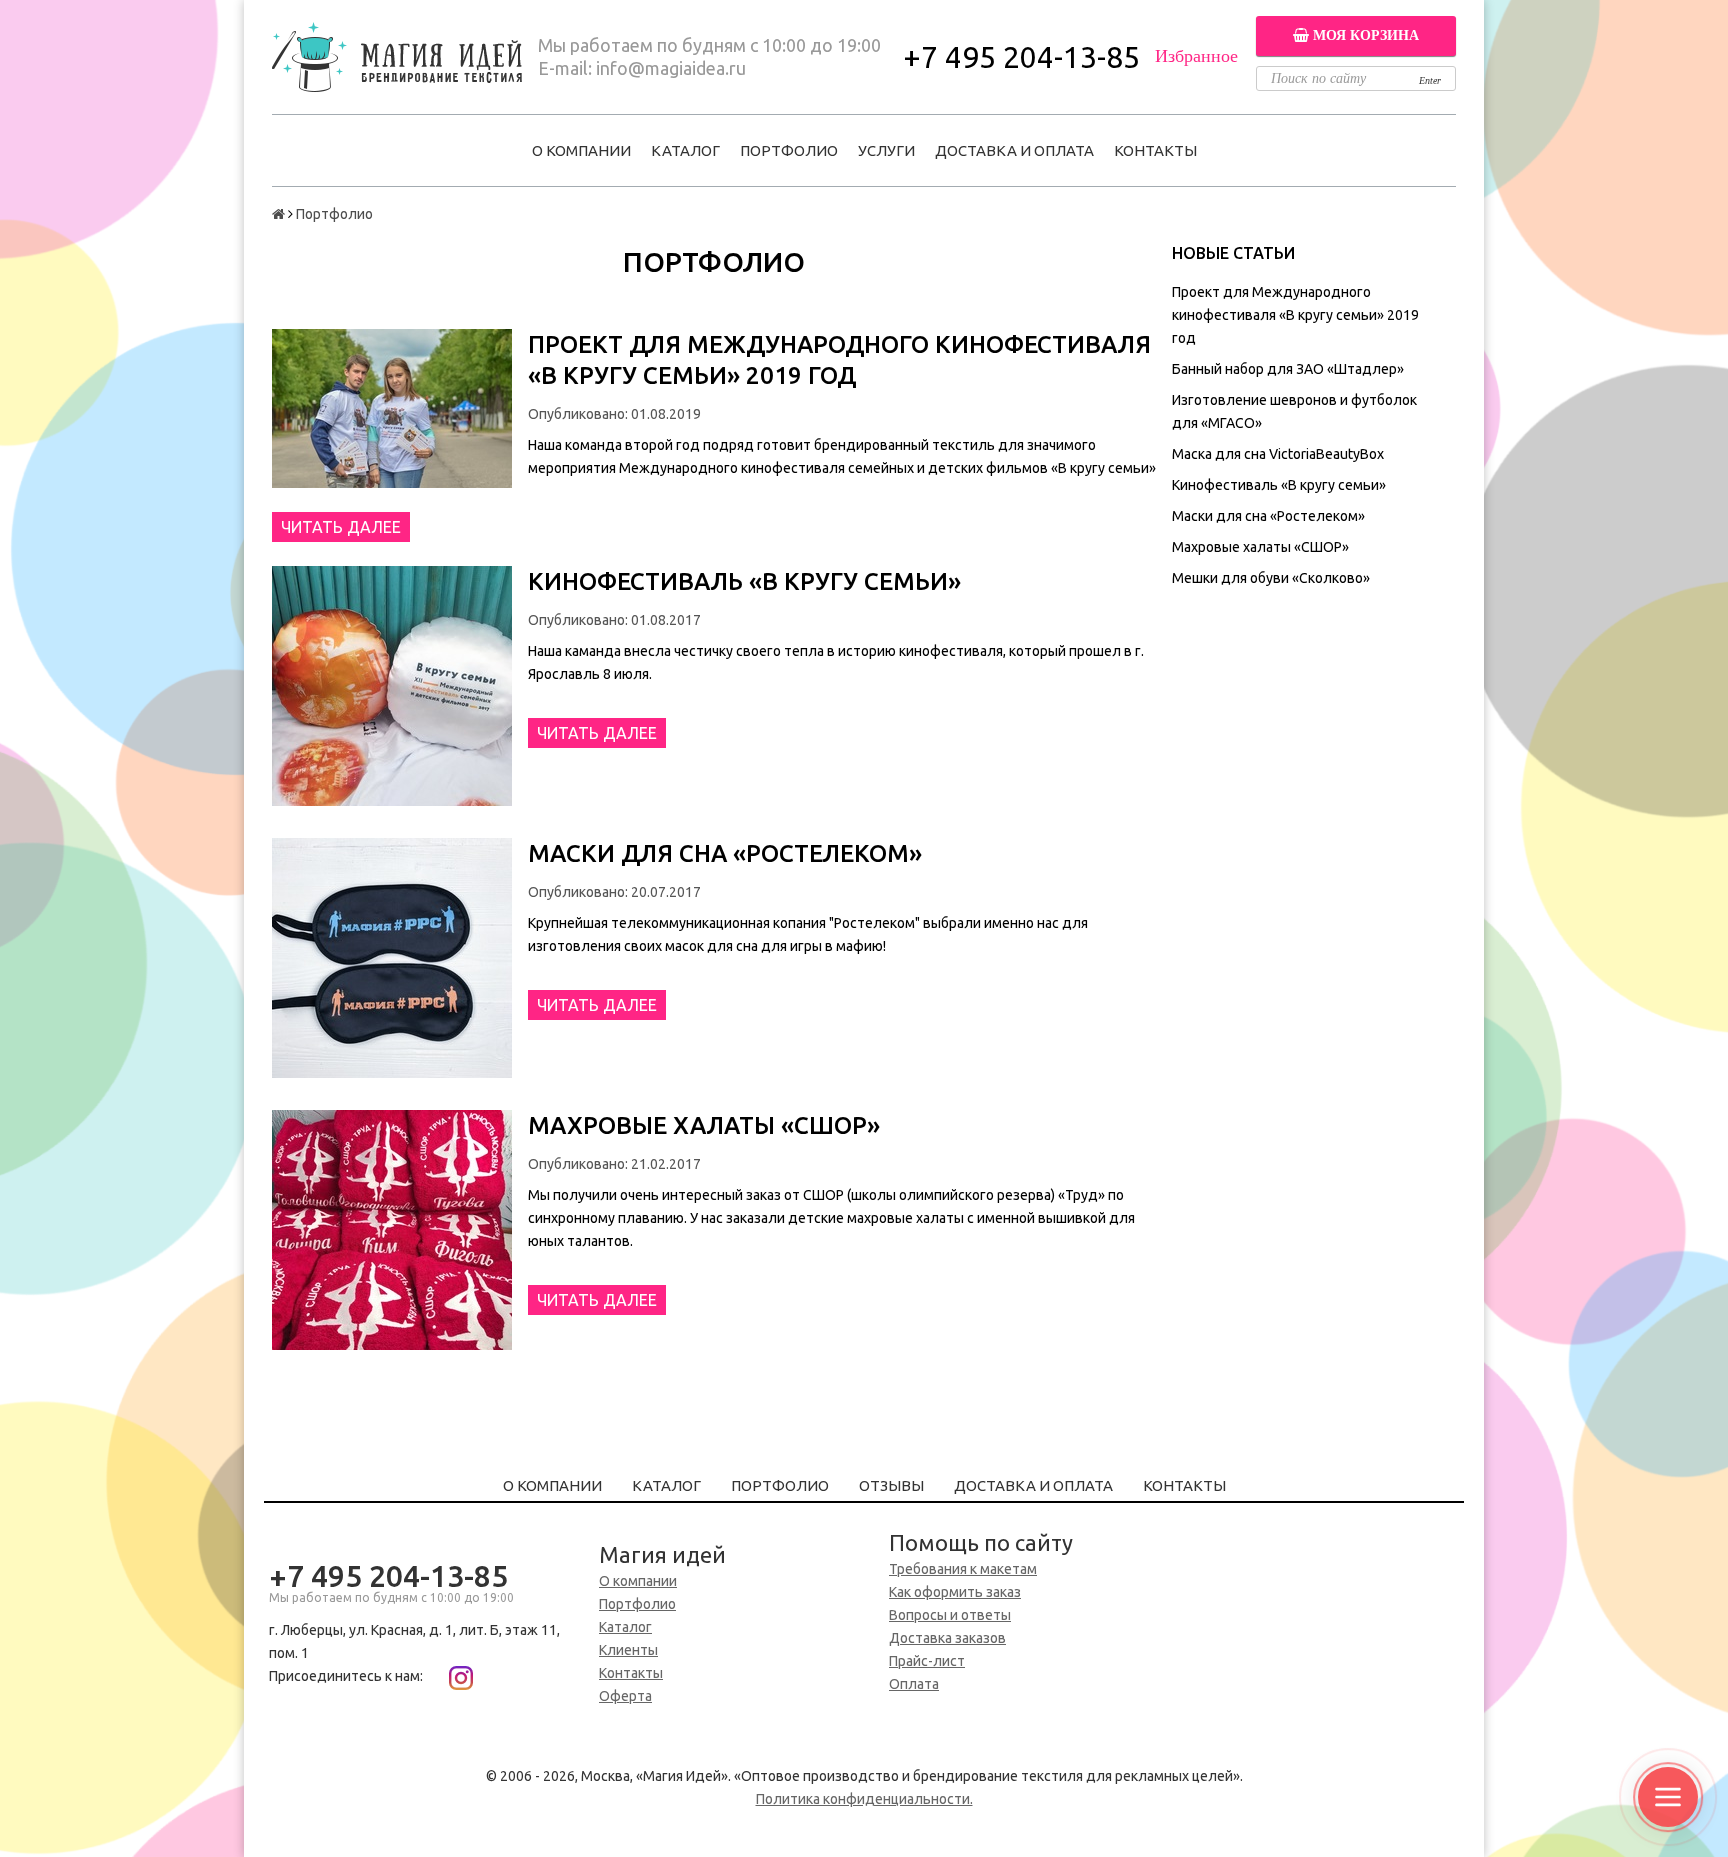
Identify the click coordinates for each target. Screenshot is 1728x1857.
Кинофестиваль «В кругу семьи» (1279, 485)
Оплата (914, 1684)
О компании (581, 150)
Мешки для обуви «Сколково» (1271, 578)
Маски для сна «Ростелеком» (1268, 516)
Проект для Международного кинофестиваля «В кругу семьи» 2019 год (1295, 315)
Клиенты (628, 1650)
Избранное (1196, 56)
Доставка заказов (947, 1638)
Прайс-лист (927, 1661)
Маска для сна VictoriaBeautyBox (1278, 454)
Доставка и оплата (1014, 150)
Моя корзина (1364, 35)
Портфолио (789, 150)
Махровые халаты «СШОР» (1260, 547)
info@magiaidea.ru (671, 68)
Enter (1430, 80)
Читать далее (341, 527)
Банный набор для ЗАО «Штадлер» (1288, 369)
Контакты (1155, 150)
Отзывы (891, 1485)
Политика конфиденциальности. (864, 1799)
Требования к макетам (963, 1569)
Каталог (685, 150)
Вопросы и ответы (950, 1615)
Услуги (886, 150)
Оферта (625, 1696)
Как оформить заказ (955, 1592)
